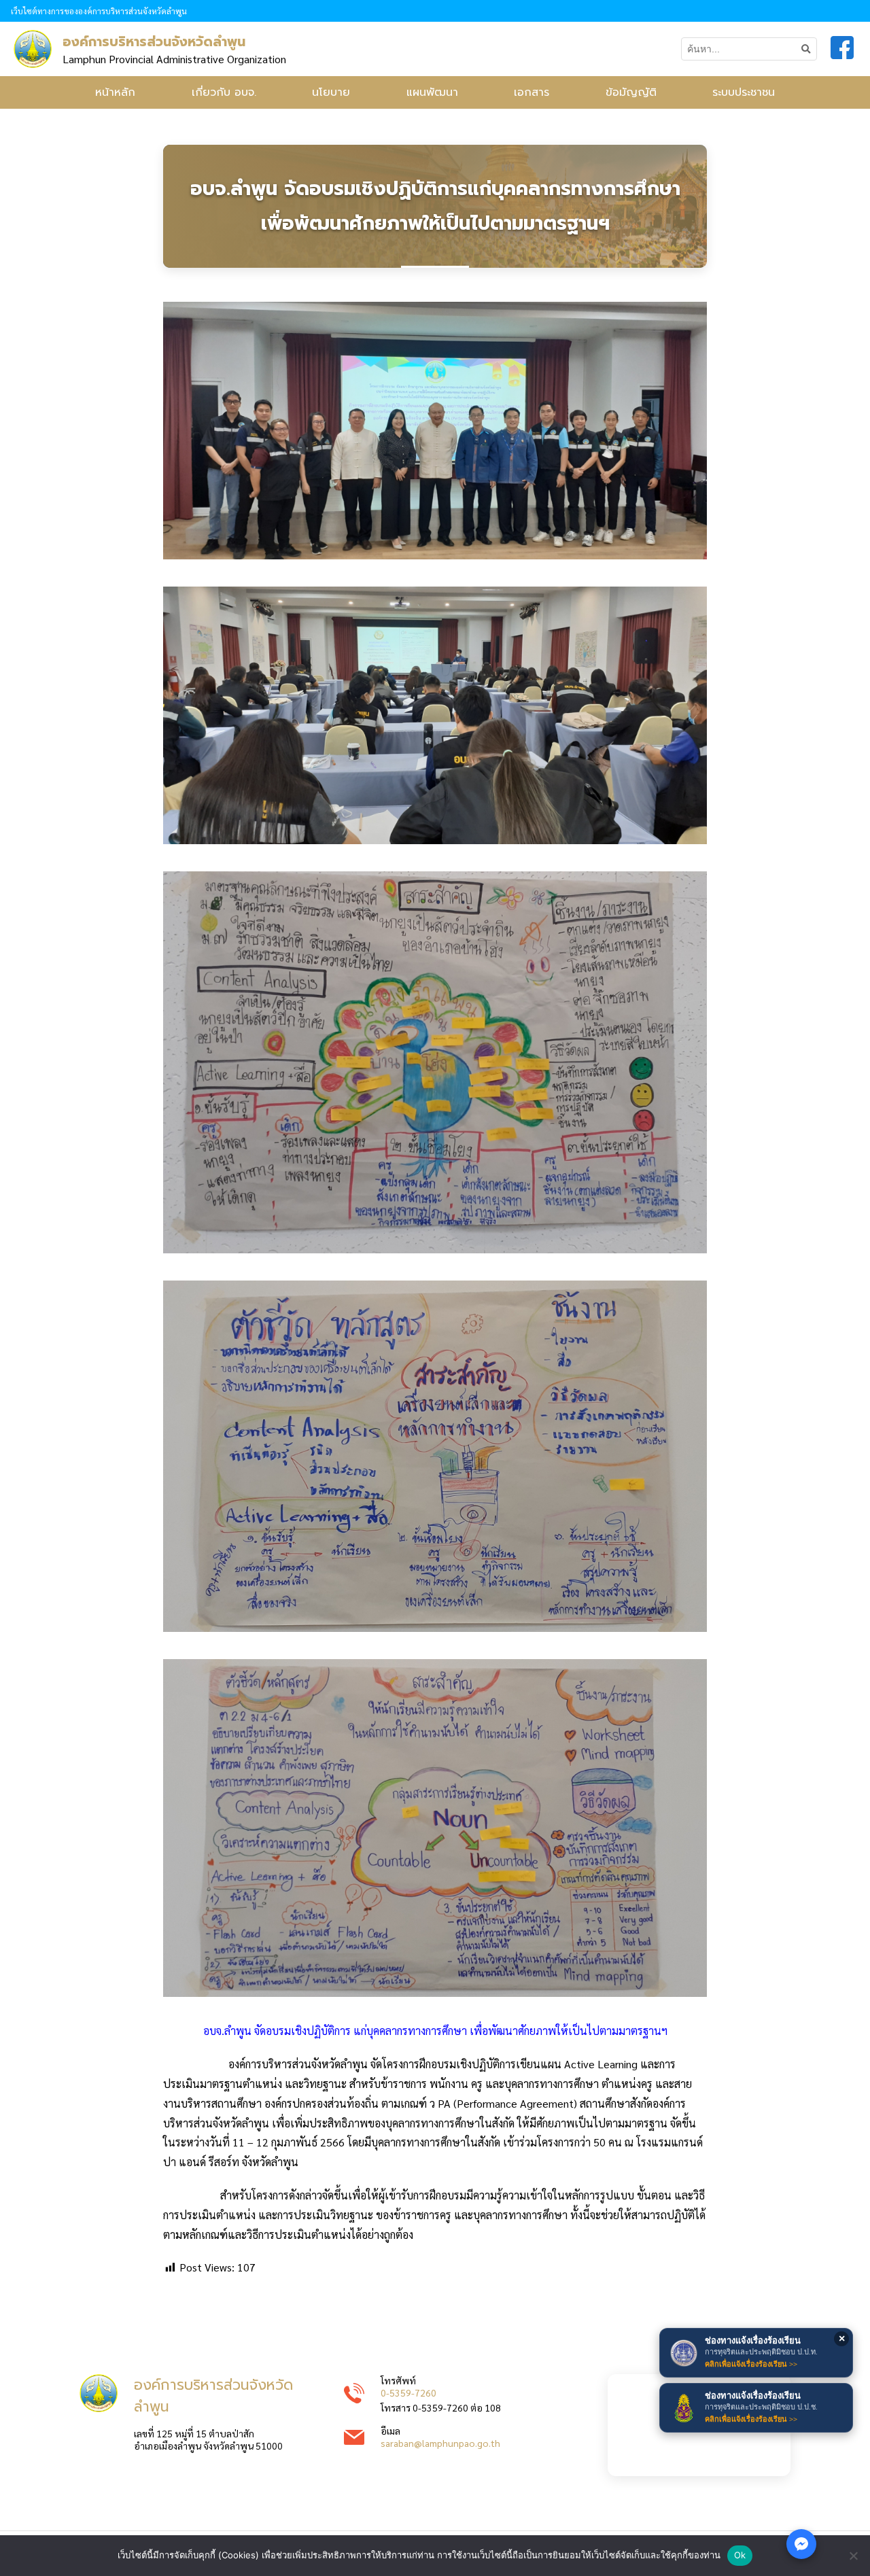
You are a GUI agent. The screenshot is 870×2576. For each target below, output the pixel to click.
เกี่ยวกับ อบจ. (224, 92)
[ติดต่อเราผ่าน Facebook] (801, 2544)
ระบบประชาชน (744, 92)
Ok (740, 2555)
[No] (853, 2556)
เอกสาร (532, 92)
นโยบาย (331, 92)
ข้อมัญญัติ (631, 92)
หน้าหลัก (115, 92)
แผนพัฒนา (432, 92)
